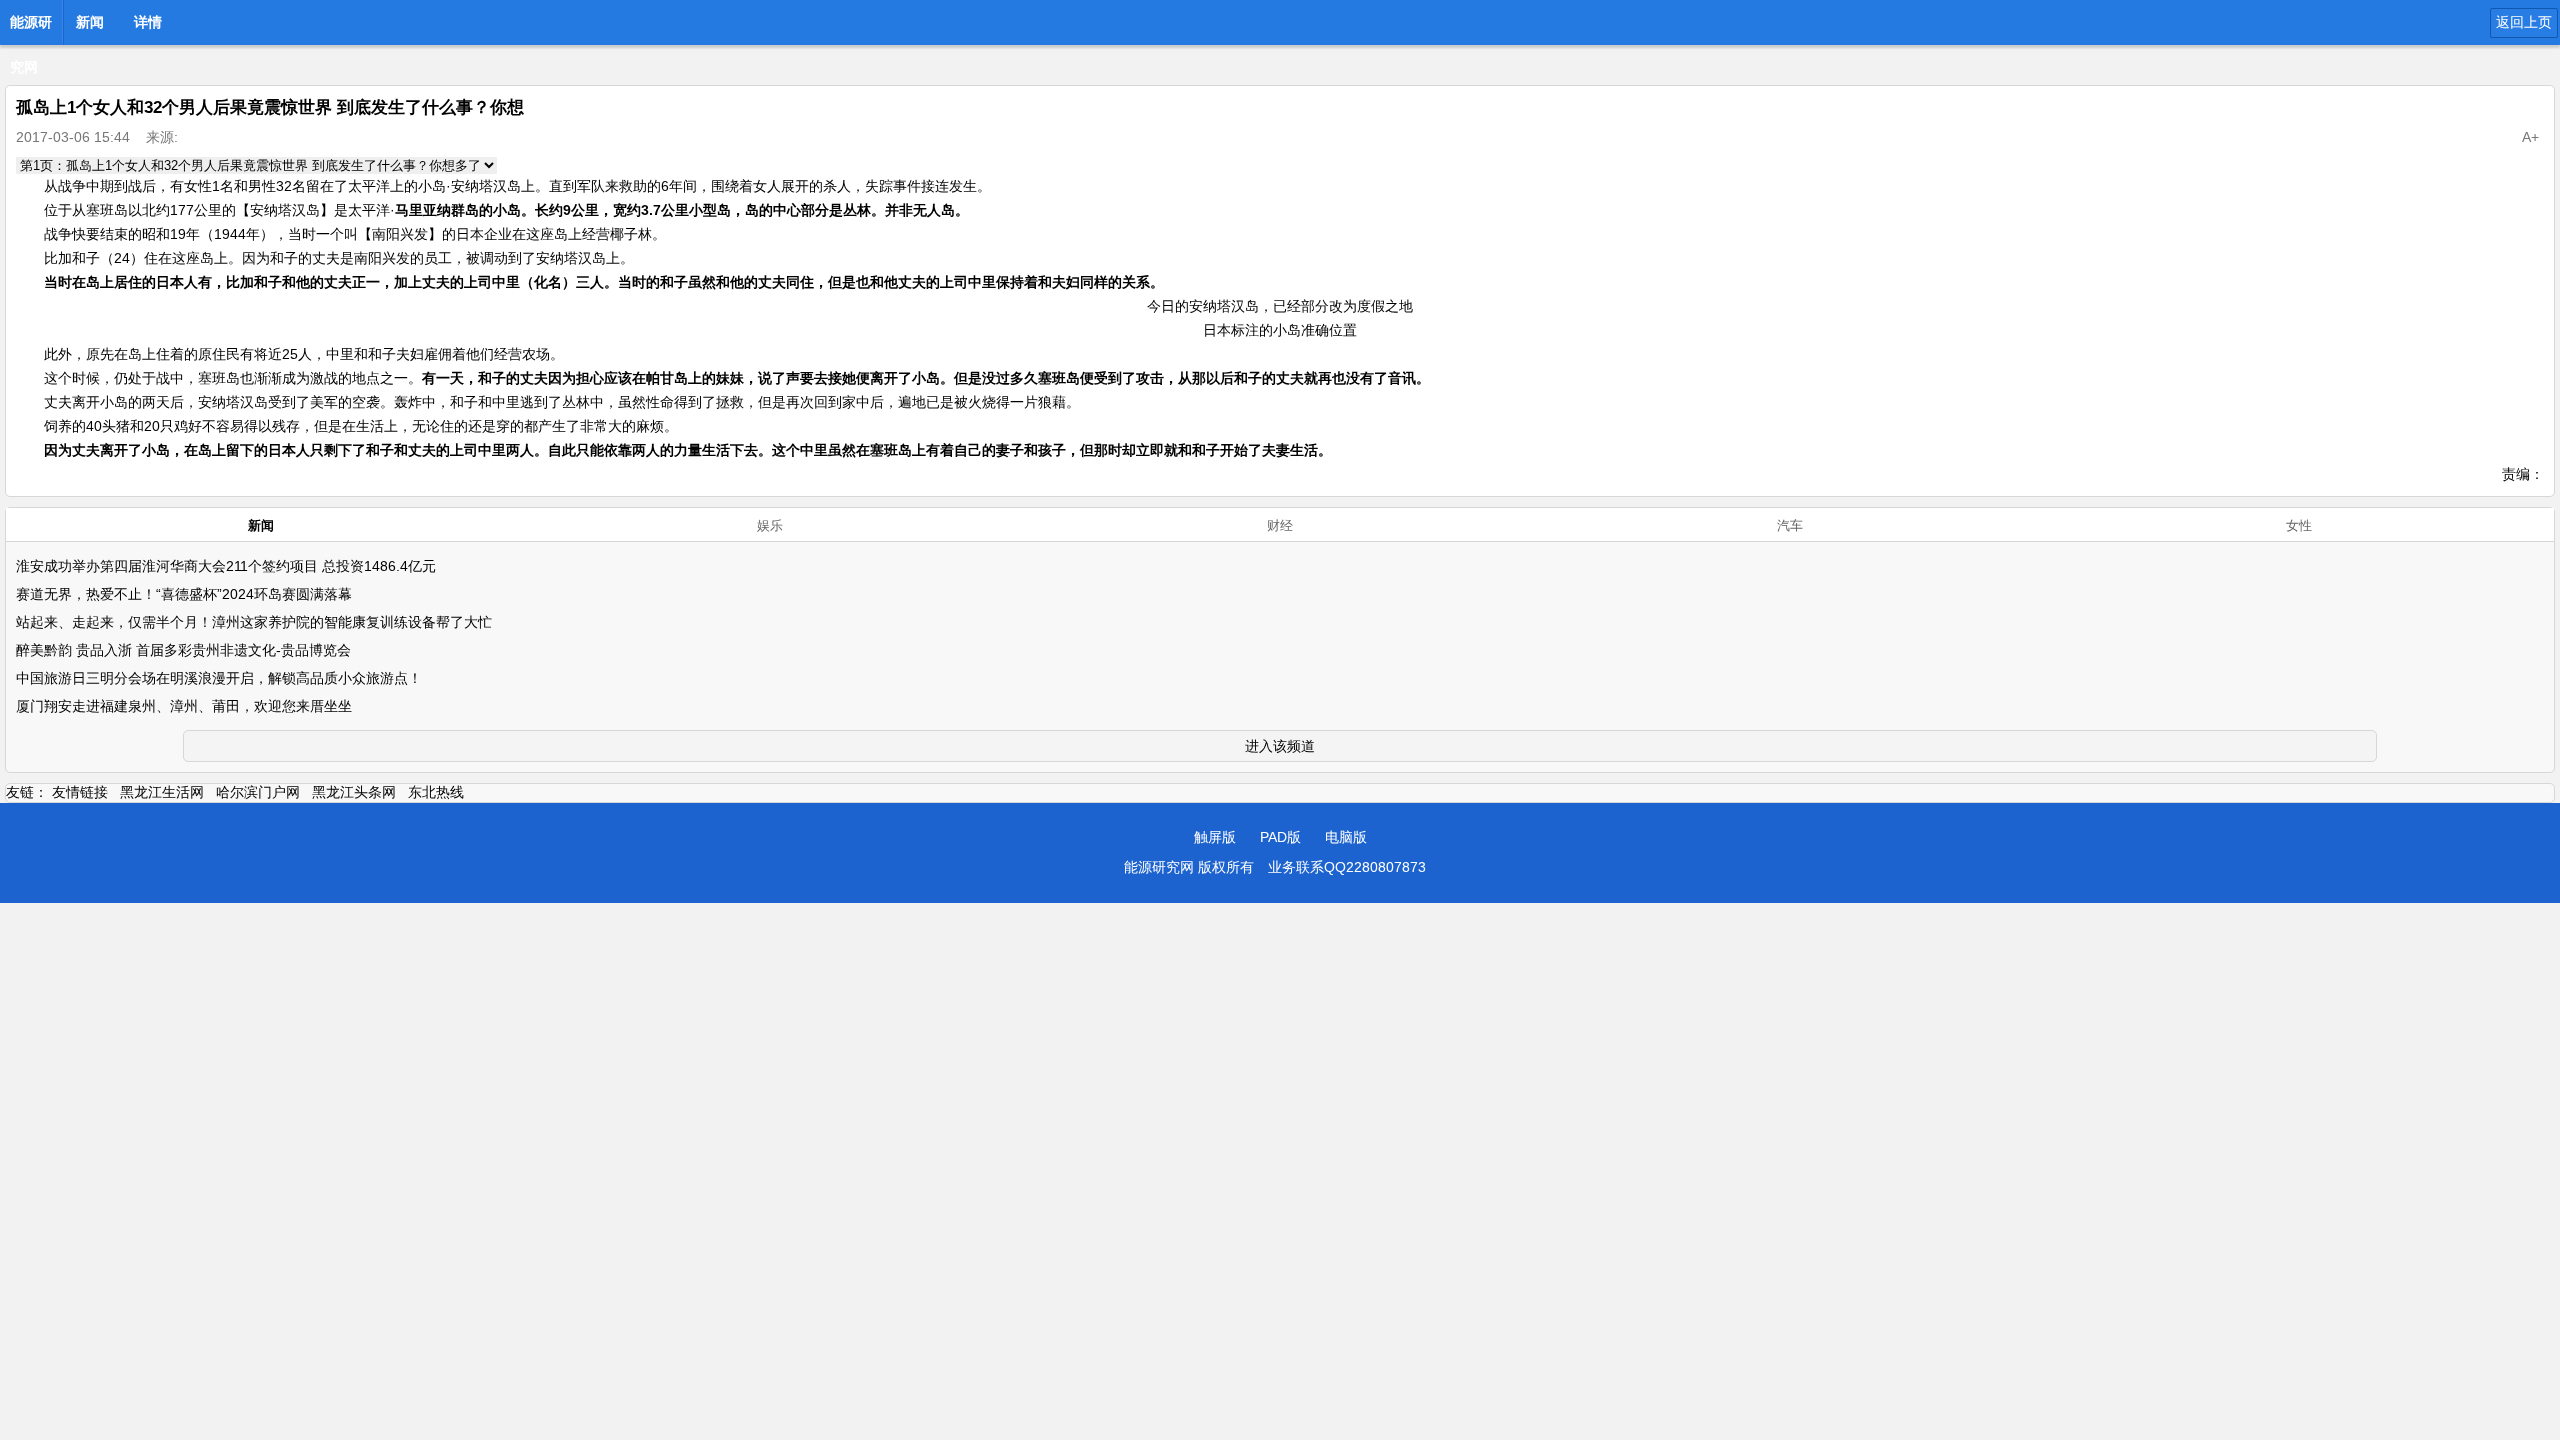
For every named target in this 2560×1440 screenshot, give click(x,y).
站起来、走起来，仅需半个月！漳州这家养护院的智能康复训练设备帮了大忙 (254, 622)
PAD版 (1280, 837)
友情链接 (80, 792)
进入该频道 (1280, 746)
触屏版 (1215, 837)
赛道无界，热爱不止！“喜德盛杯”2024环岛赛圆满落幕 (184, 594)
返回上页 (2524, 22)
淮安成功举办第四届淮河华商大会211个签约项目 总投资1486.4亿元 (226, 566)
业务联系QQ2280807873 (1347, 867)
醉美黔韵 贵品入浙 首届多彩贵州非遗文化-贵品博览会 (183, 650)
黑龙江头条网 (354, 792)
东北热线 (436, 792)
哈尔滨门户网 (258, 792)
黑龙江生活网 (162, 792)
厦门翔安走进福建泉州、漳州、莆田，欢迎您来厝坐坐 (184, 706)
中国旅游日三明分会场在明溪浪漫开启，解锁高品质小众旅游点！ (219, 678)
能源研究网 (31, 28)
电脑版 (1346, 837)
